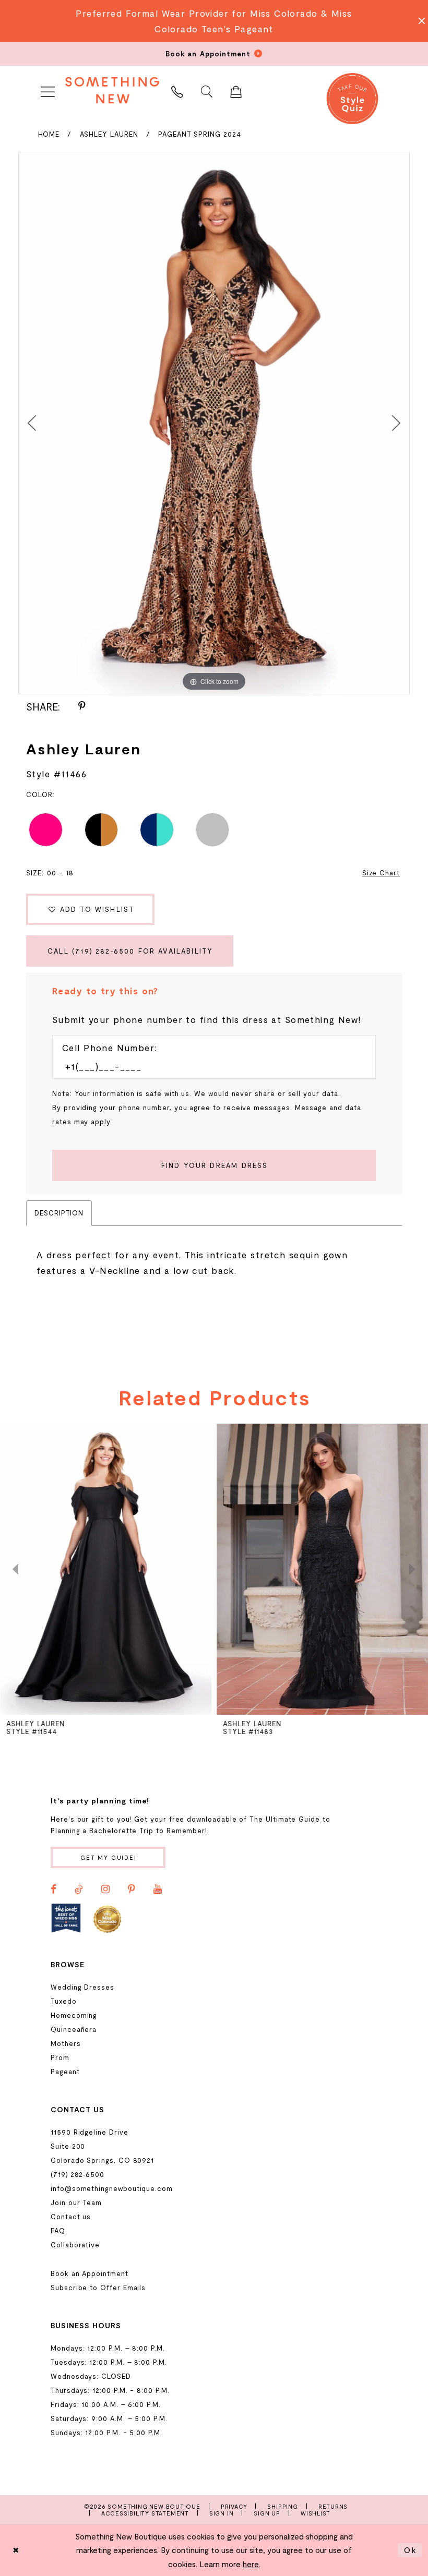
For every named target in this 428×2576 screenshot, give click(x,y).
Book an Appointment (90, 2273)
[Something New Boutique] (112, 90)
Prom (60, 2057)
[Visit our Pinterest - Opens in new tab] (132, 1889)
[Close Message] (419, 21)
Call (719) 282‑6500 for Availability (130, 951)
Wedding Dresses (82, 1987)
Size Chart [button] (381, 873)
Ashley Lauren (109, 134)
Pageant (65, 2072)
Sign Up (267, 2513)
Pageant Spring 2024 (200, 134)
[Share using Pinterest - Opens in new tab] (82, 706)
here (251, 2564)
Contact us (71, 2217)
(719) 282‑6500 (78, 2174)
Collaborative (75, 2245)
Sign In (222, 2513)
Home (49, 134)
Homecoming (74, 2015)
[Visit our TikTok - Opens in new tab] (79, 1889)
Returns (333, 2506)
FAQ (58, 2231)
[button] (47, 90)
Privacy (234, 2506)
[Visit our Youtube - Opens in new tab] (158, 1889)
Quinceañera (74, 2029)
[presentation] (106, 1569)
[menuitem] (47, 90)
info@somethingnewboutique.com (112, 2188)
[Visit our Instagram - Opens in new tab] (105, 1889)
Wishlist (316, 2513)
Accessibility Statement (145, 2513)
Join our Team (76, 2202)
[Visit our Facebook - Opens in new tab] (53, 1889)
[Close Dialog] (16, 2550)
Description (59, 1213)
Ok (410, 2550)
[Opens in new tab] (66, 1918)
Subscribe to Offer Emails (98, 2288)
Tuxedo (64, 2001)
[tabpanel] (214, 423)
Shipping (282, 2506)
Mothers (66, 2043)
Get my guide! (109, 1857)
